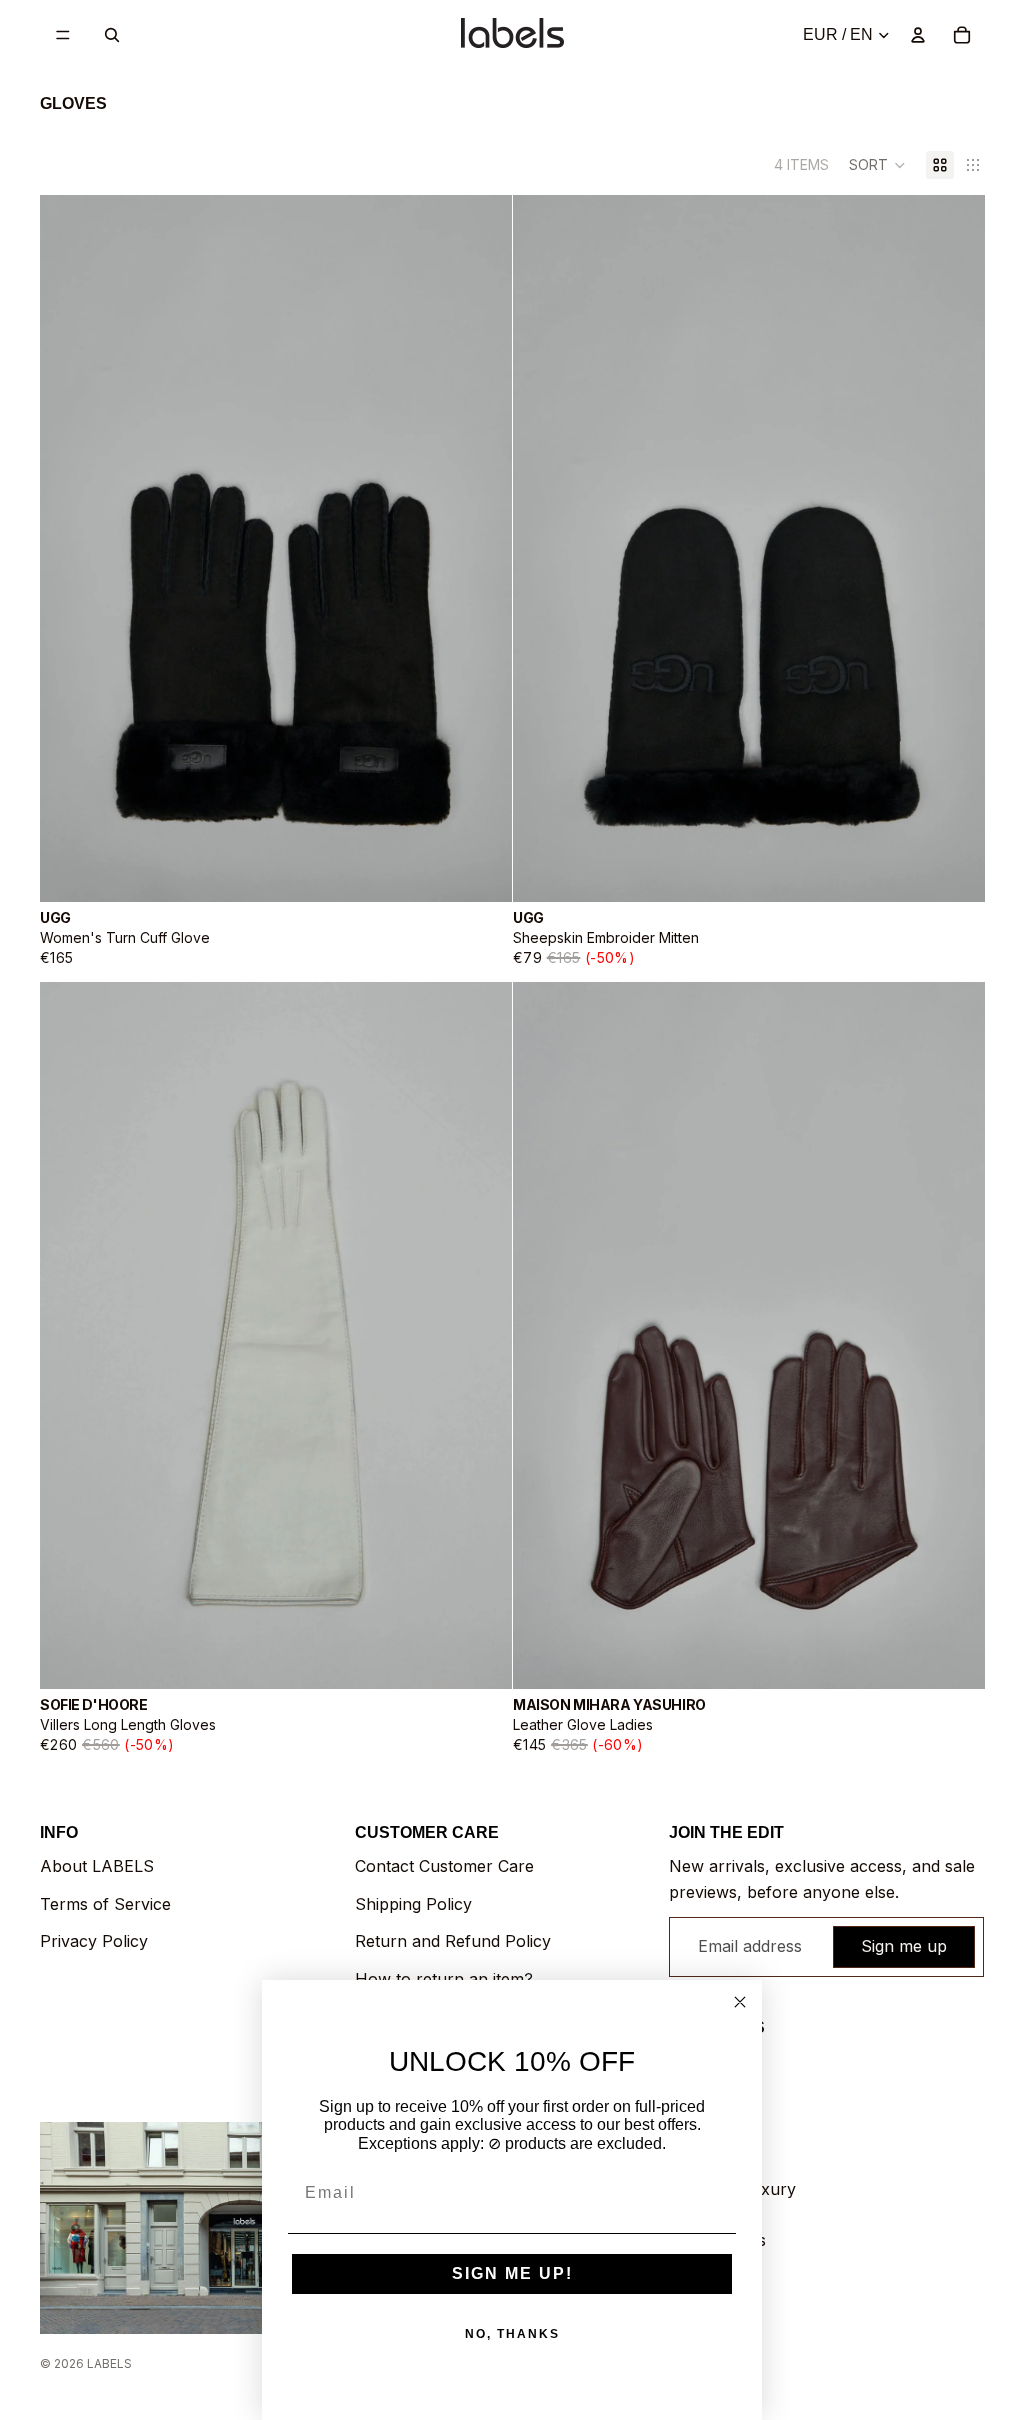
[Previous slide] (70, 549)
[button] (877, 165)
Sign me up (904, 1946)
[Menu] (63, 35)
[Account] (918, 35)
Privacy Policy (94, 1941)
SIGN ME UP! (512, 2273)
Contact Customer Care (444, 1866)
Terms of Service (105, 1904)
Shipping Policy (413, 1904)
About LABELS (97, 1866)
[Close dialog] (740, 2002)
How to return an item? (444, 1979)
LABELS (109, 2363)
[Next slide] (482, 549)
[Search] (112, 35)
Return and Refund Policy (453, 1941)
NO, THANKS (512, 2334)
